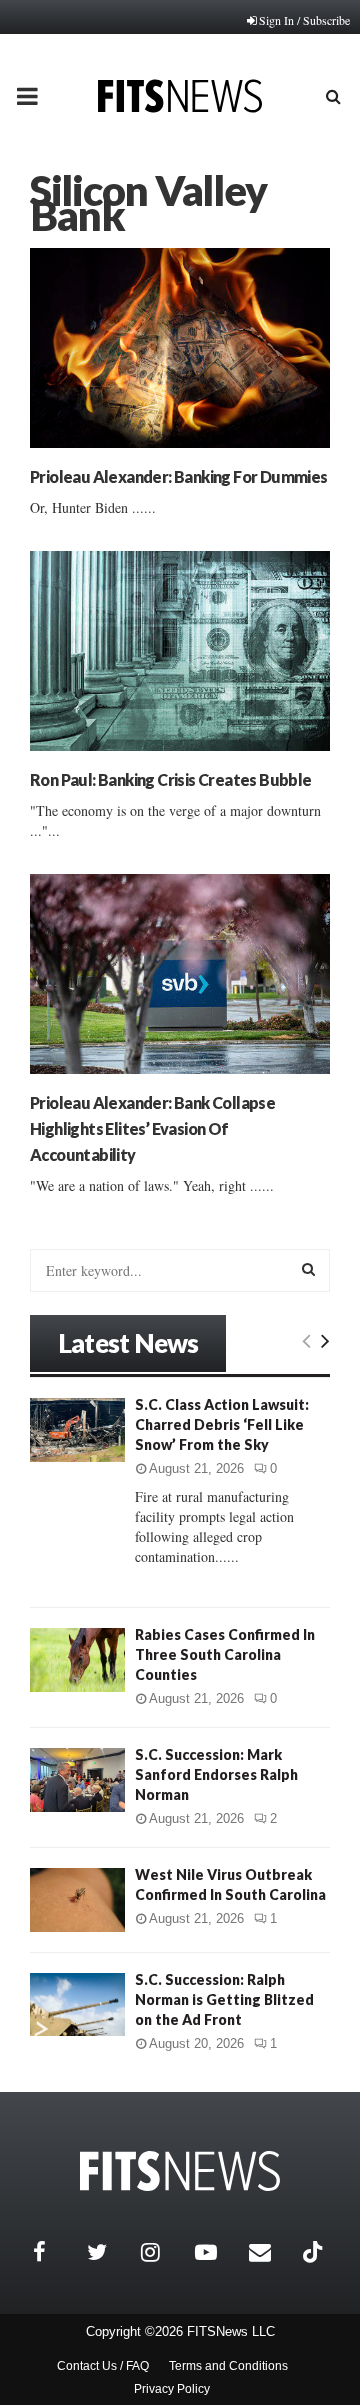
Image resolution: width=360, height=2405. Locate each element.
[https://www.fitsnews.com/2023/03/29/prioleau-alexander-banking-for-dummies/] (180, 348)
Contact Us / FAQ (103, 2366)
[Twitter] (109, 2252)
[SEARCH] (308, 1269)
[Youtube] (217, 2252)
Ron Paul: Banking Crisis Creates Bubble (171, 779)
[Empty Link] (306, 1340)
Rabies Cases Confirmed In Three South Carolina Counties (225, 1654)
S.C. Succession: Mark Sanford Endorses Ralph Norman (216, 1774)
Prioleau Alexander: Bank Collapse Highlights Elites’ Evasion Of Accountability (152, 1128)
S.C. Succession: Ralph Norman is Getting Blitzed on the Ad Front (224, 1999)
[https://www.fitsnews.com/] (180, 2171)
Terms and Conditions (228, 2366)
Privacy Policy (172, 2389)
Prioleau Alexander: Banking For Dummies (179, 476)
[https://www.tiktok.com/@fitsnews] (315, 2252)
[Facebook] (55, 2252)
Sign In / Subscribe (304, 20)
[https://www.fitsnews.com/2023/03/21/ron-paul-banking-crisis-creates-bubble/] (180, 651)
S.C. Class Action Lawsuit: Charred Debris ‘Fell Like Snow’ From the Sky (222, 1424)
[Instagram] (163, 2252)
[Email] (271, 2252)
